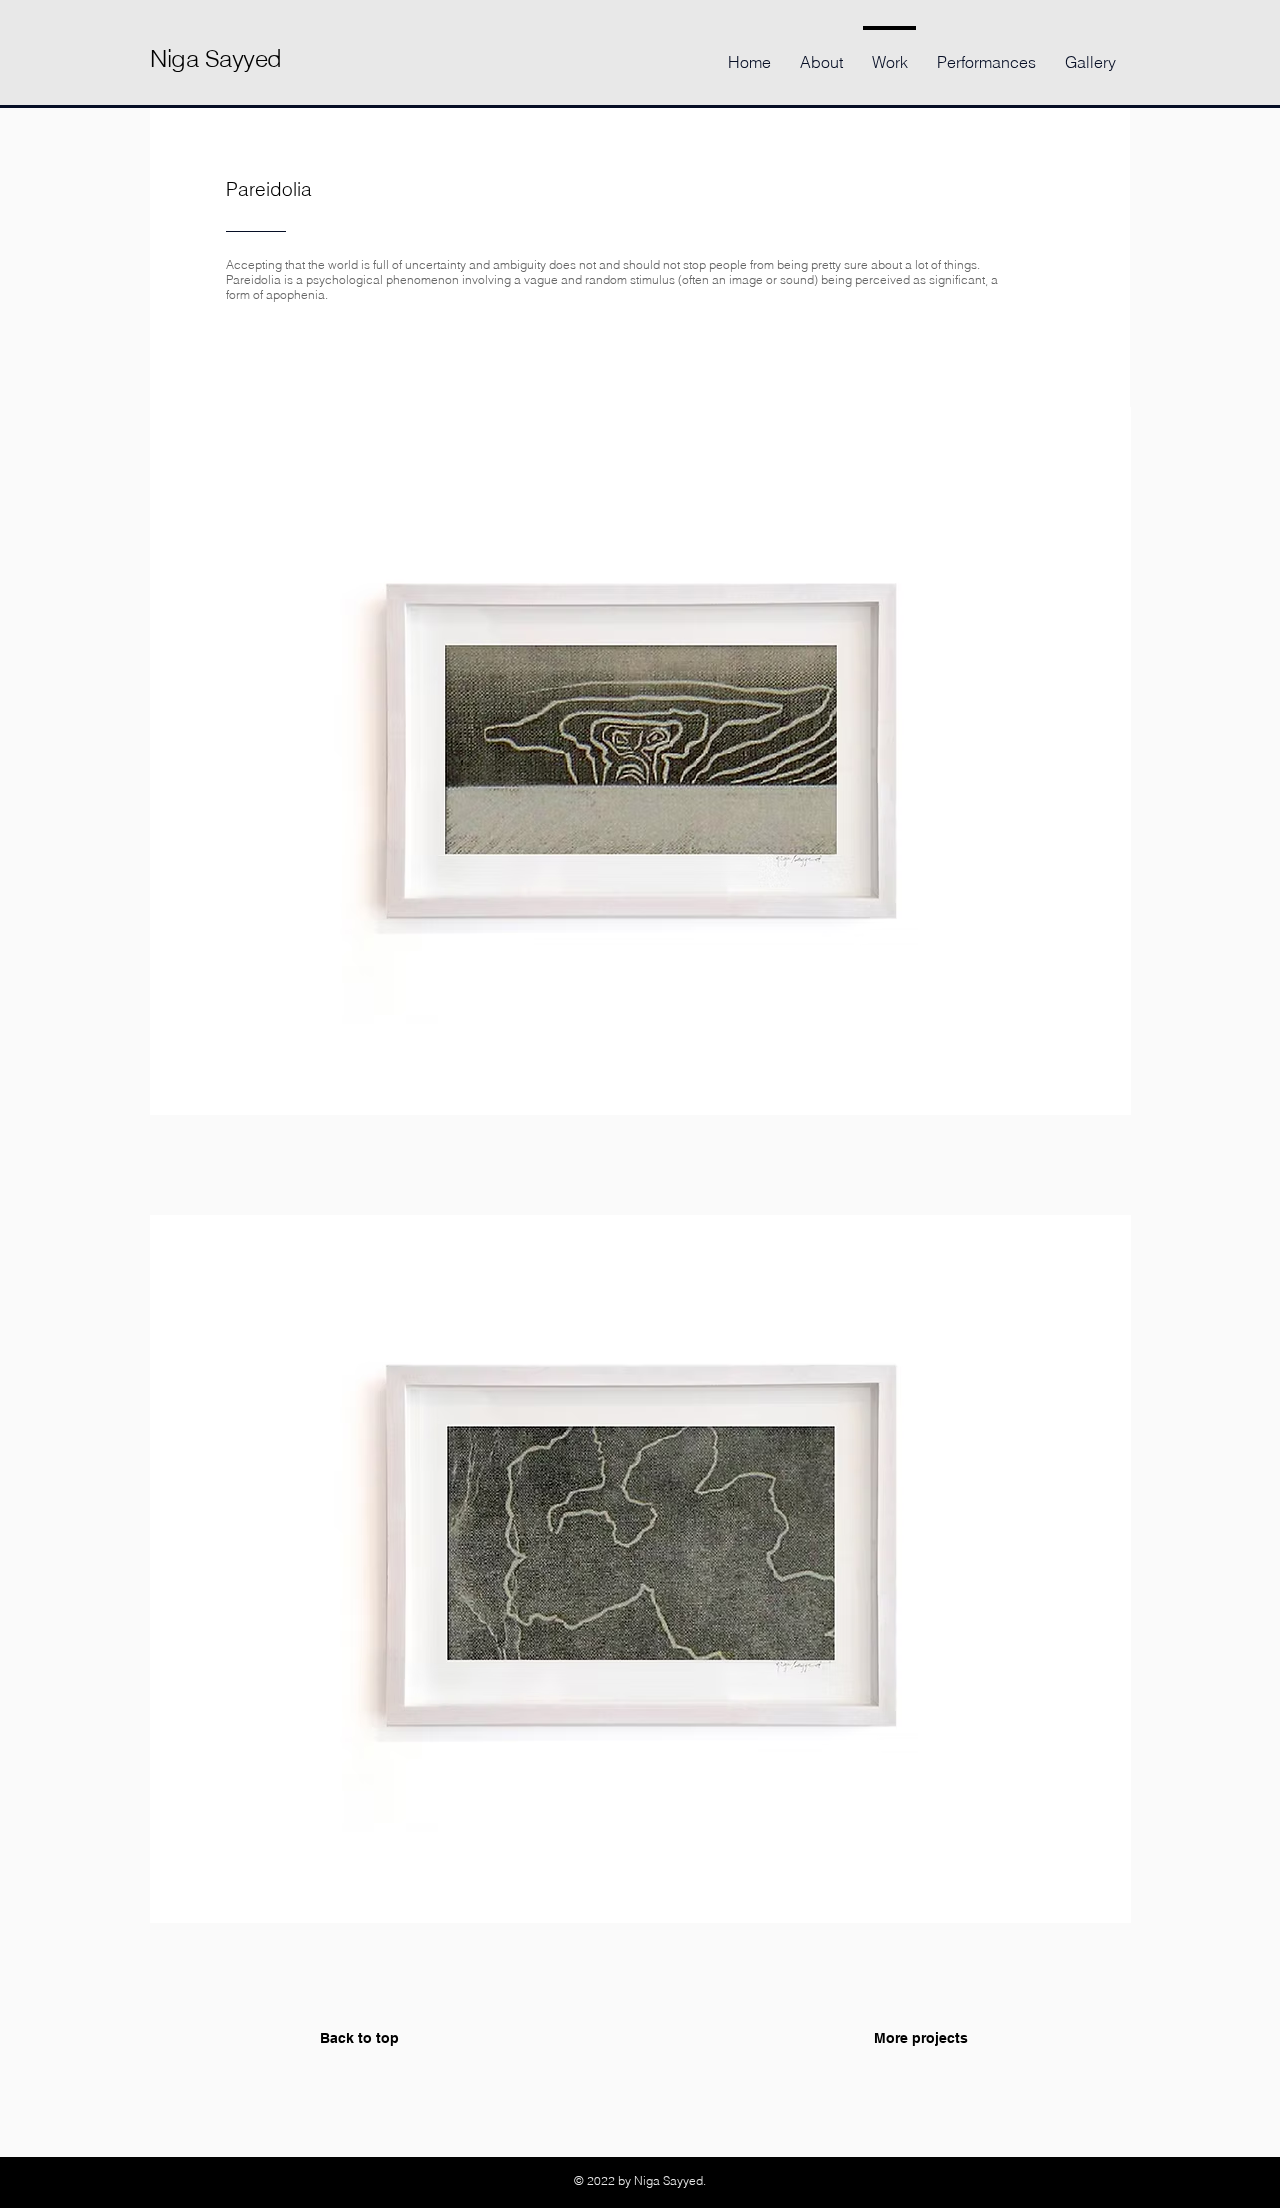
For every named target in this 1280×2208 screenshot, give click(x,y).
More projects (921, 2038)
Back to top (359, 2038)
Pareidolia (269, 189)
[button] (640, 811)
